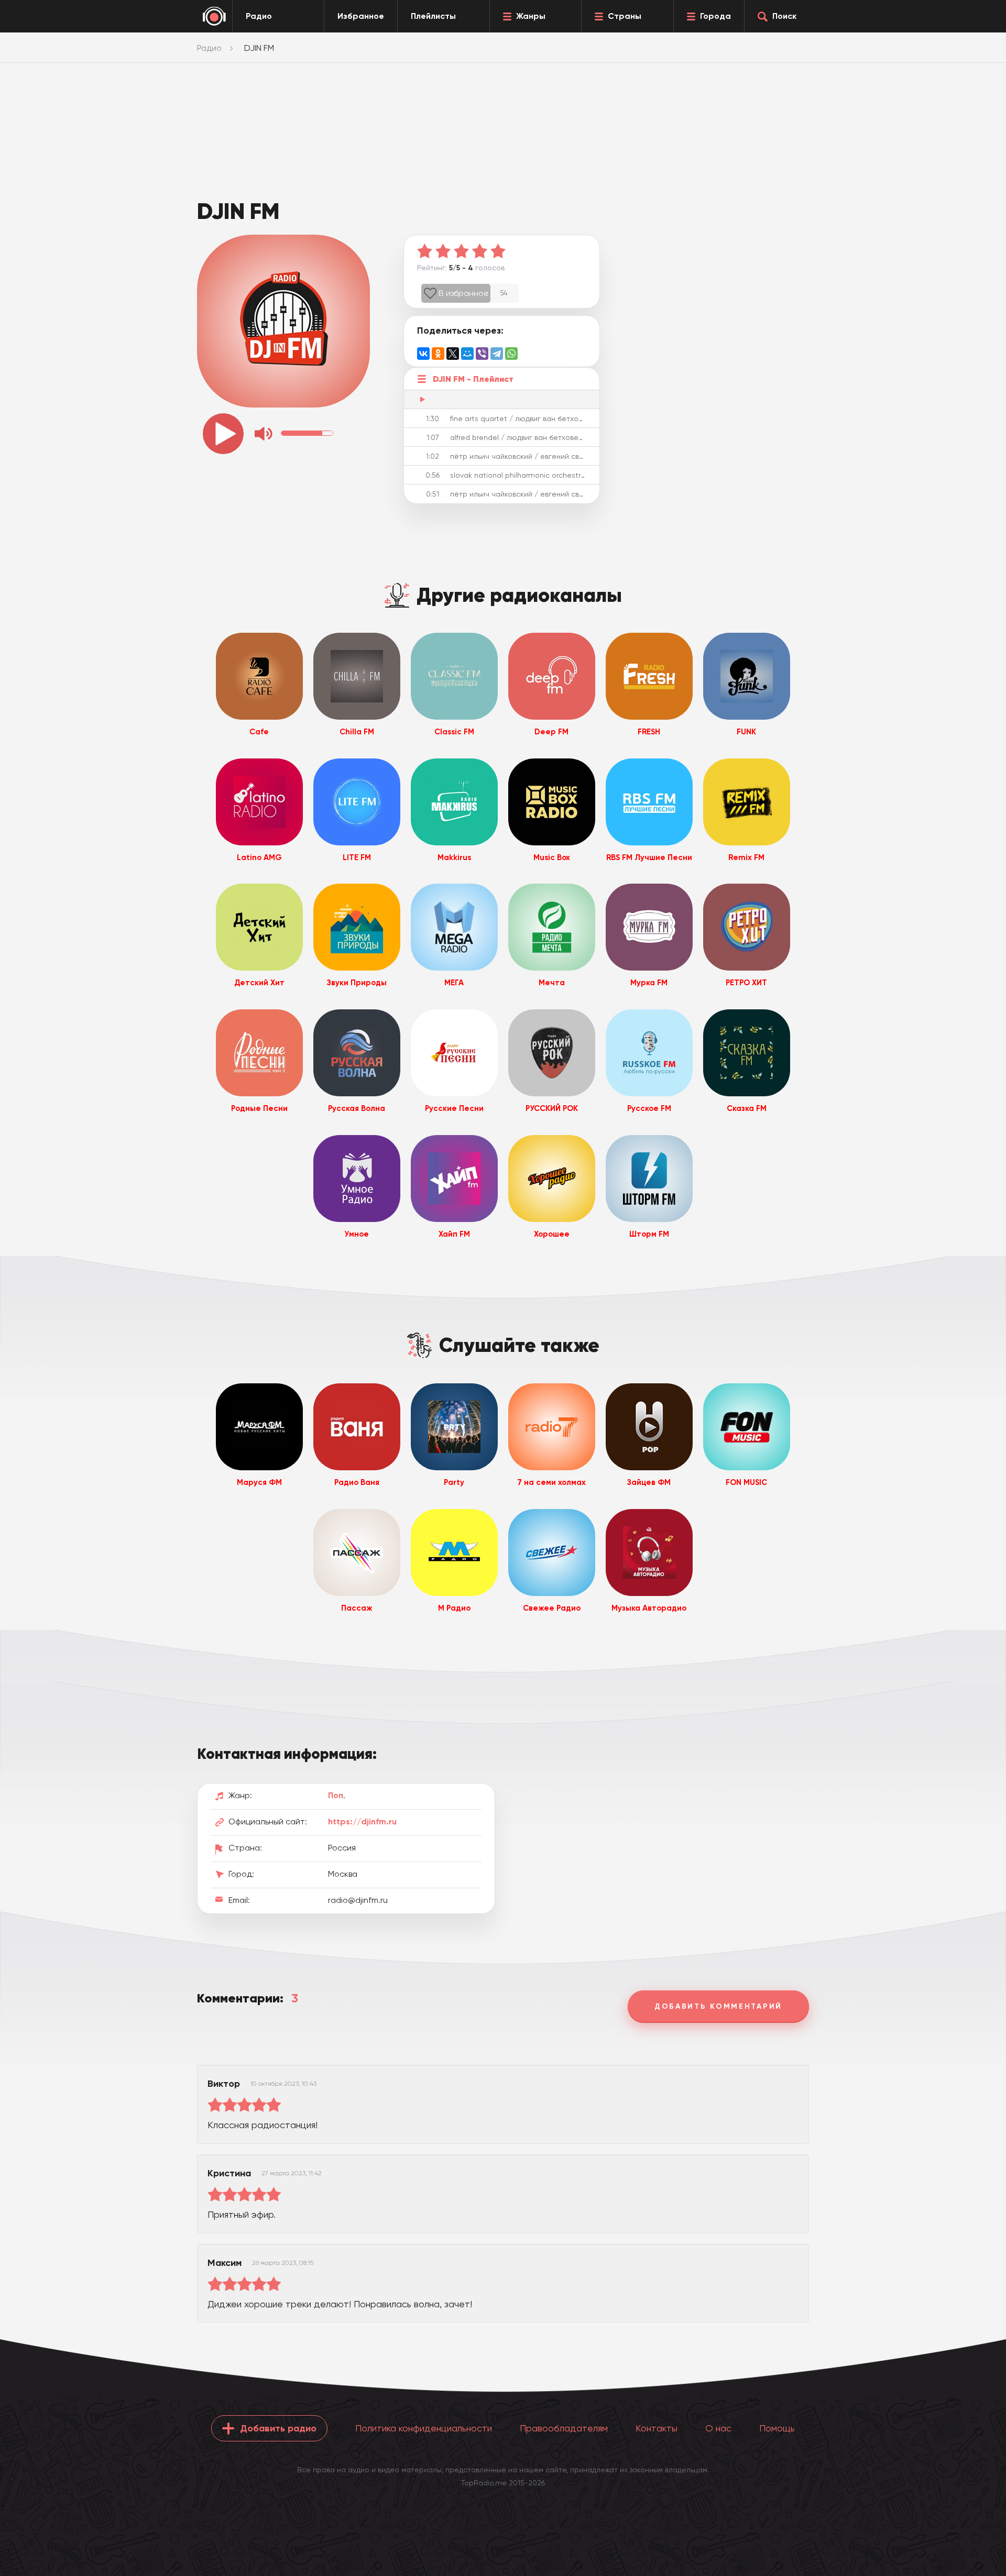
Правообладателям (564, 2428)
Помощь (777, 2428)
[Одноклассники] (438, 354)
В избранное (464, 293)
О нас (718, 2428)
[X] (453, 354)
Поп (336, 1795)
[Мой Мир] (467, 354)
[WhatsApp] (511, 354)
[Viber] (482, 354)
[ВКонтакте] (423, 354)
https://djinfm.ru (362, 1821)
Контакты (657, 2428)
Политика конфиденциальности (424, 2428)
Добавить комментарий (718, 2006)
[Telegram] (497, 354)
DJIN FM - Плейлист (473, 379)
